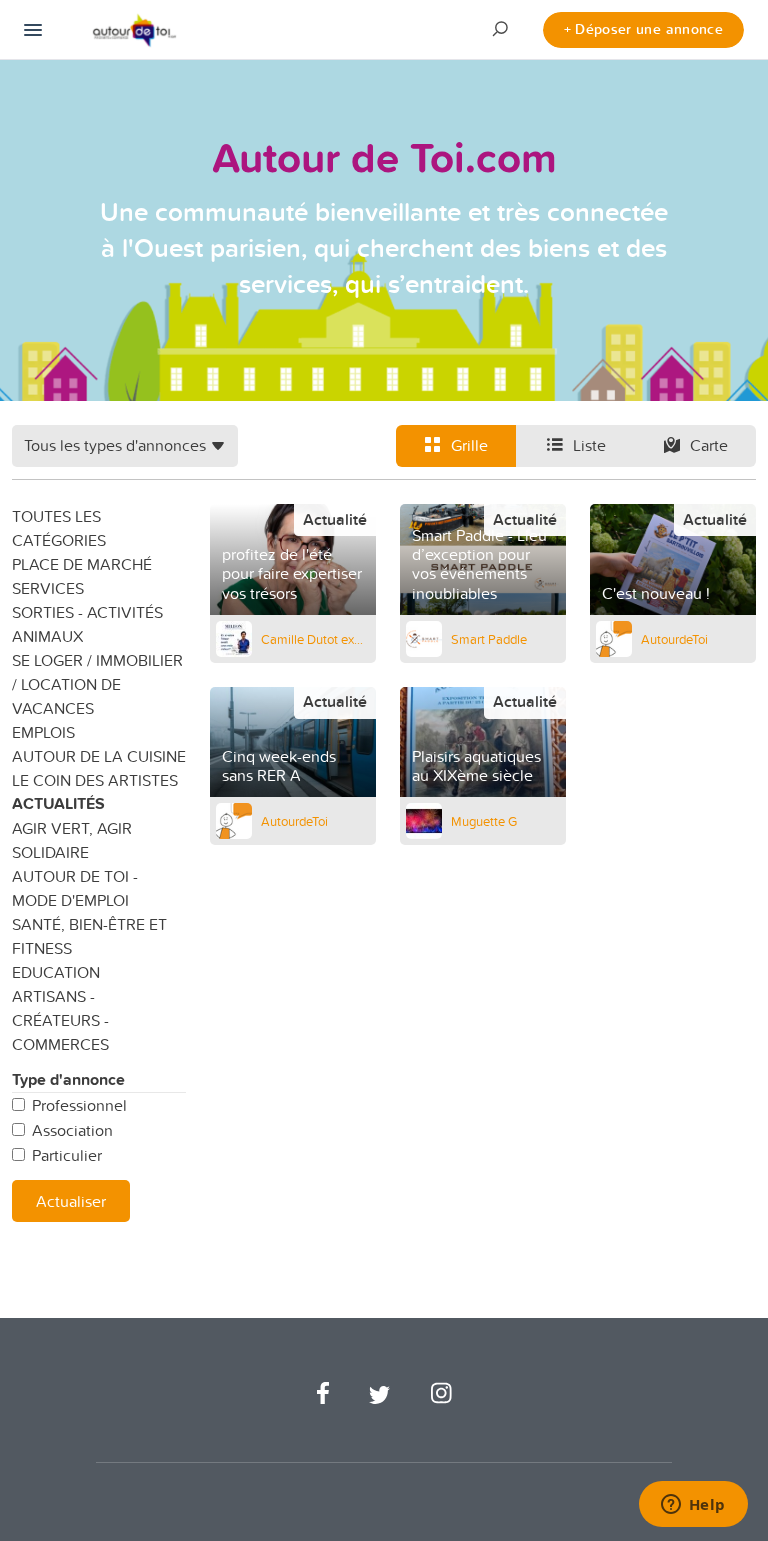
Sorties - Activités (87, 612)
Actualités (58, 803)
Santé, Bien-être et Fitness (89, 936)
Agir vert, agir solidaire (72, 840)
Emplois (43, 732)
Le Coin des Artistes (95, 780)
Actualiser (71, 1201)
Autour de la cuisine (99, 756)
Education (56, 972)
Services (48, 588)
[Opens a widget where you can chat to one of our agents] (693, 1506)
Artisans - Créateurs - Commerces (60, 1020)
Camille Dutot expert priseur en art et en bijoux (315, 639)
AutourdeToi (674, 639)
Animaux (47, 636)
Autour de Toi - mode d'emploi (75, 888)
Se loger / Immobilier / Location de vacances (97, 684)
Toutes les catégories (59, 528)
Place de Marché (82, 564)
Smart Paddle (489, 639)
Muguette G (484, 821)
